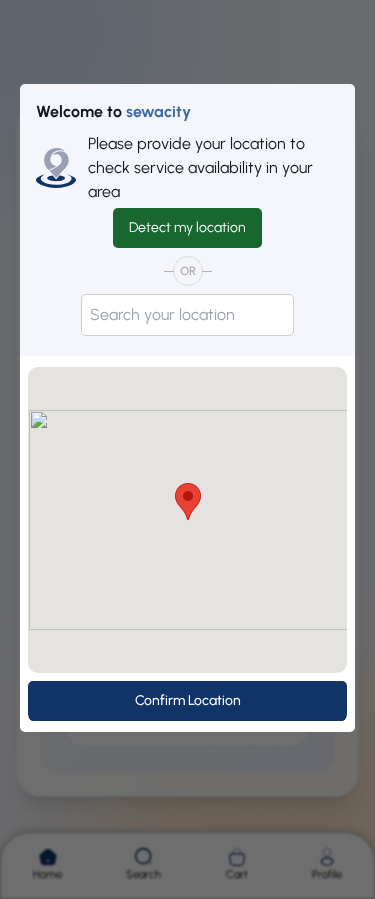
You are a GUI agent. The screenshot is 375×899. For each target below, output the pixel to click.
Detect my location (187, 227)
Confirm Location (188, 700)
